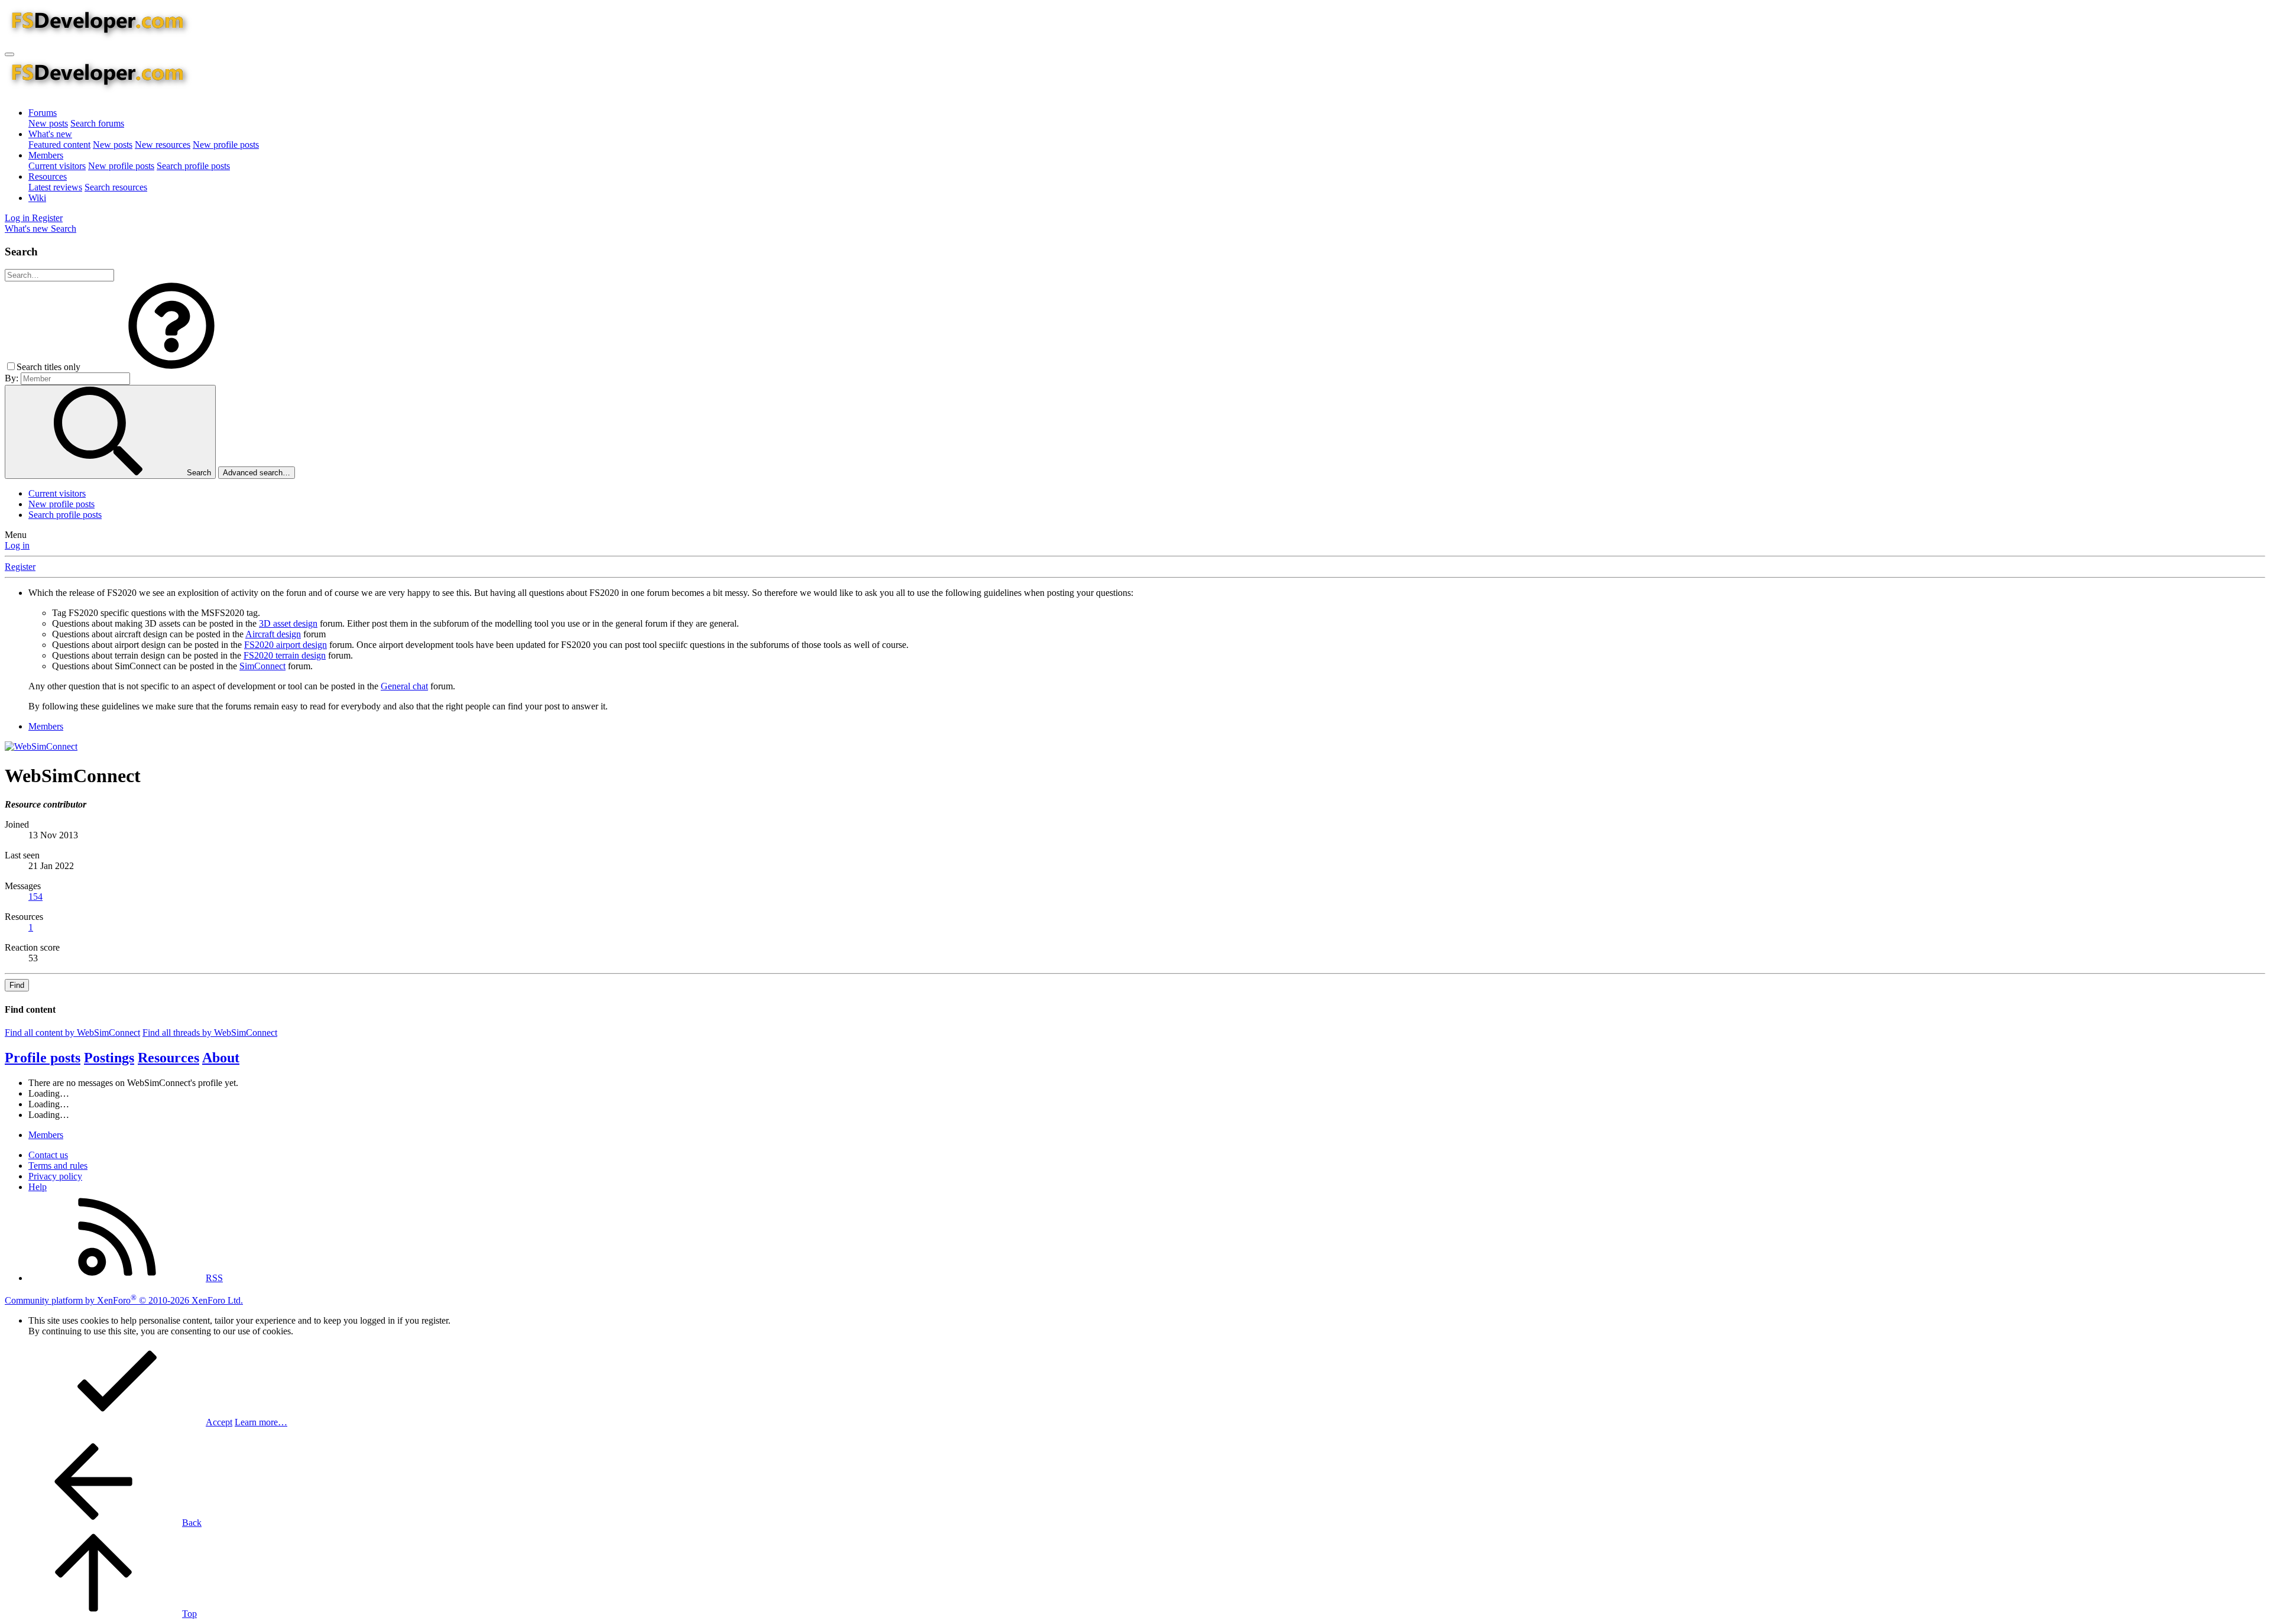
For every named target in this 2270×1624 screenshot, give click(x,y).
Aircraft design (273, 634)
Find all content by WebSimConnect (72, 1033)
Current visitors (57, 166)
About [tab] (221, 1058)
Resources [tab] (168, 1058)
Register (20, 567)
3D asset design (288, 623)
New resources (163, 145)
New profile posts (226, 145)
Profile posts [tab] (43, 1058)
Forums (43, 113)
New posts (48, 123)
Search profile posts (193, 166)
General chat (404, 686)
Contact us (48, 1155)
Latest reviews (55, 187)
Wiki (37, 198)
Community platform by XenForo (124, 1300)
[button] (171, 367)
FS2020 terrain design (285, 655)
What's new (50, 134)
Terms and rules (58, 1166)
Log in (17, 545)
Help (38, 1187)
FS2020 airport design (286, 645)
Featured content (59, 145)
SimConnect (262, 666)
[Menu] (9, 54)
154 (35, 897)
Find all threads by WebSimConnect (210, 1033)
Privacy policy (55, 1176)
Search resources (116, 187)
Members (46, 155)
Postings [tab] (109, 1058)
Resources (48, 176)
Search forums (97, 123)
